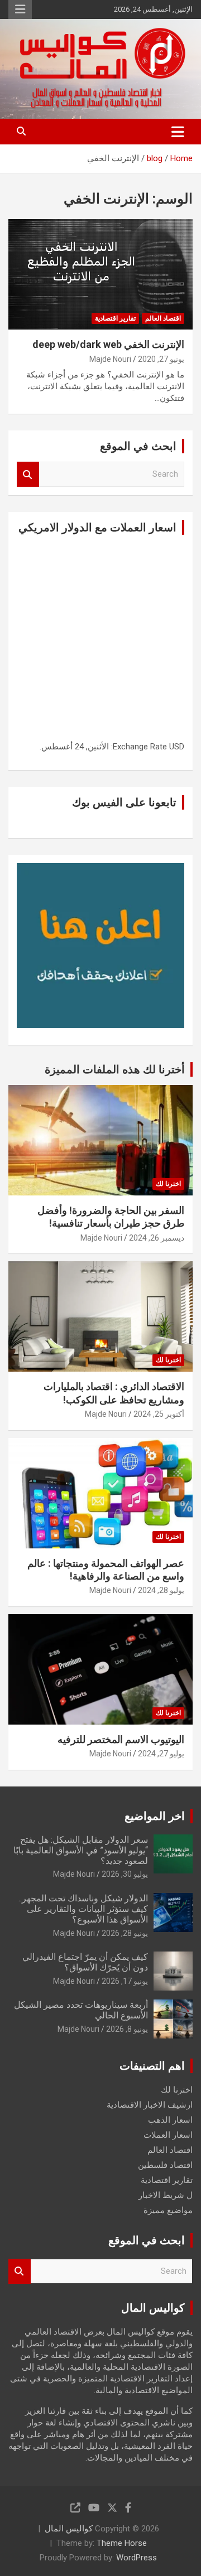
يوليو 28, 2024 (161, 1590)
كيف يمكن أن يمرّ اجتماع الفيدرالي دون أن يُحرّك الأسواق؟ (85, 1962)
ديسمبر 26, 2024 (157, 1238)
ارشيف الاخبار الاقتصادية (150, 2105)
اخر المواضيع (155, 1816)
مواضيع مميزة (168, 2210)
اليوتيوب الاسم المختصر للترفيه (121, 1739)
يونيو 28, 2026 (125, 1933)
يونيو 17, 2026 (125, 1981)
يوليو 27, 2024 (161, 1754)
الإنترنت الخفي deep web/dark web (108, 344)
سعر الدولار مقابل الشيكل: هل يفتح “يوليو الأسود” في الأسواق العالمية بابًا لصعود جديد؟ (81, 1850)
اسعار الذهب (170, 2120)
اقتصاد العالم (163, 318)
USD (177, 747)
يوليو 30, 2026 (125, 1874)
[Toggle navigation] (178, 132)
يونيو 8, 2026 (127, 2029)
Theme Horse (122, 2543)
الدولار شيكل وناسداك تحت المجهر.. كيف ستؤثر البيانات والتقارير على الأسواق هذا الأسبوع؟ (83, 1909)
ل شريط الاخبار (166, 2195)
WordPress (137, 2558)
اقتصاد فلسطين (165, 2165)
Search (28, 474)
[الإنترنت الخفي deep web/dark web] (100, 275)
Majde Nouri (110, 359)
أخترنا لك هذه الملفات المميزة (115, 1069)
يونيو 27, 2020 (161, 359)
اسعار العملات (168, 2135)
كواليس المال (69, 2529)
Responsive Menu (20, 9)
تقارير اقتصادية (115, 318)
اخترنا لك (168, 1184)
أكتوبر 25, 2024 (159, 1414)
